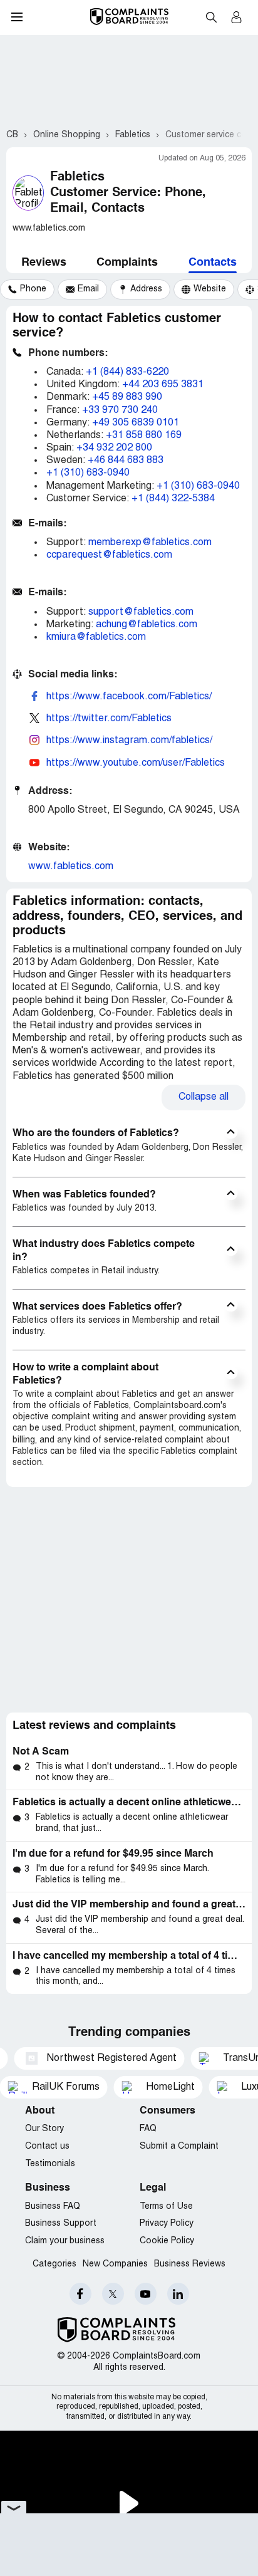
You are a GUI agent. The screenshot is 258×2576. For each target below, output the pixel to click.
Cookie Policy (167, 2241)
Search (211, 17)
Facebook (80, 2294)
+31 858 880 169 (144, 435)
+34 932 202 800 (114, 448)
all (204, 1097)
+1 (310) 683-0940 (88, 473)
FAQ (148, 2129)
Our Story (44, 2129)
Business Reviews (190, 2264)
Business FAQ (53, 2207)
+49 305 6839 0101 (136, 423)
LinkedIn (178, 2294)
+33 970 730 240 (120, 410)
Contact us (47, 2146)
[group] (27, 289)
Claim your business (65, 2241)
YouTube (146, 2294)
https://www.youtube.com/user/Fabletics (136, 763)
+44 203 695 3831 (163, 385)
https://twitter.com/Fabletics (109, 719)
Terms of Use (166, 2207)
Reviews (44, 263)
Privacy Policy (167, 2224)
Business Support (61, 2224)
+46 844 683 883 (126, 461)
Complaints (127, 263)
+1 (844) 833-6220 (127, 372)
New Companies (115, 2264)
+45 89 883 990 (127, 397)
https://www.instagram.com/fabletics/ (129, 741)
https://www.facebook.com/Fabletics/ (129, 697)
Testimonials (50, 2164)
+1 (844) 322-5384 (173, 499)
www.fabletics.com (71, 867)
